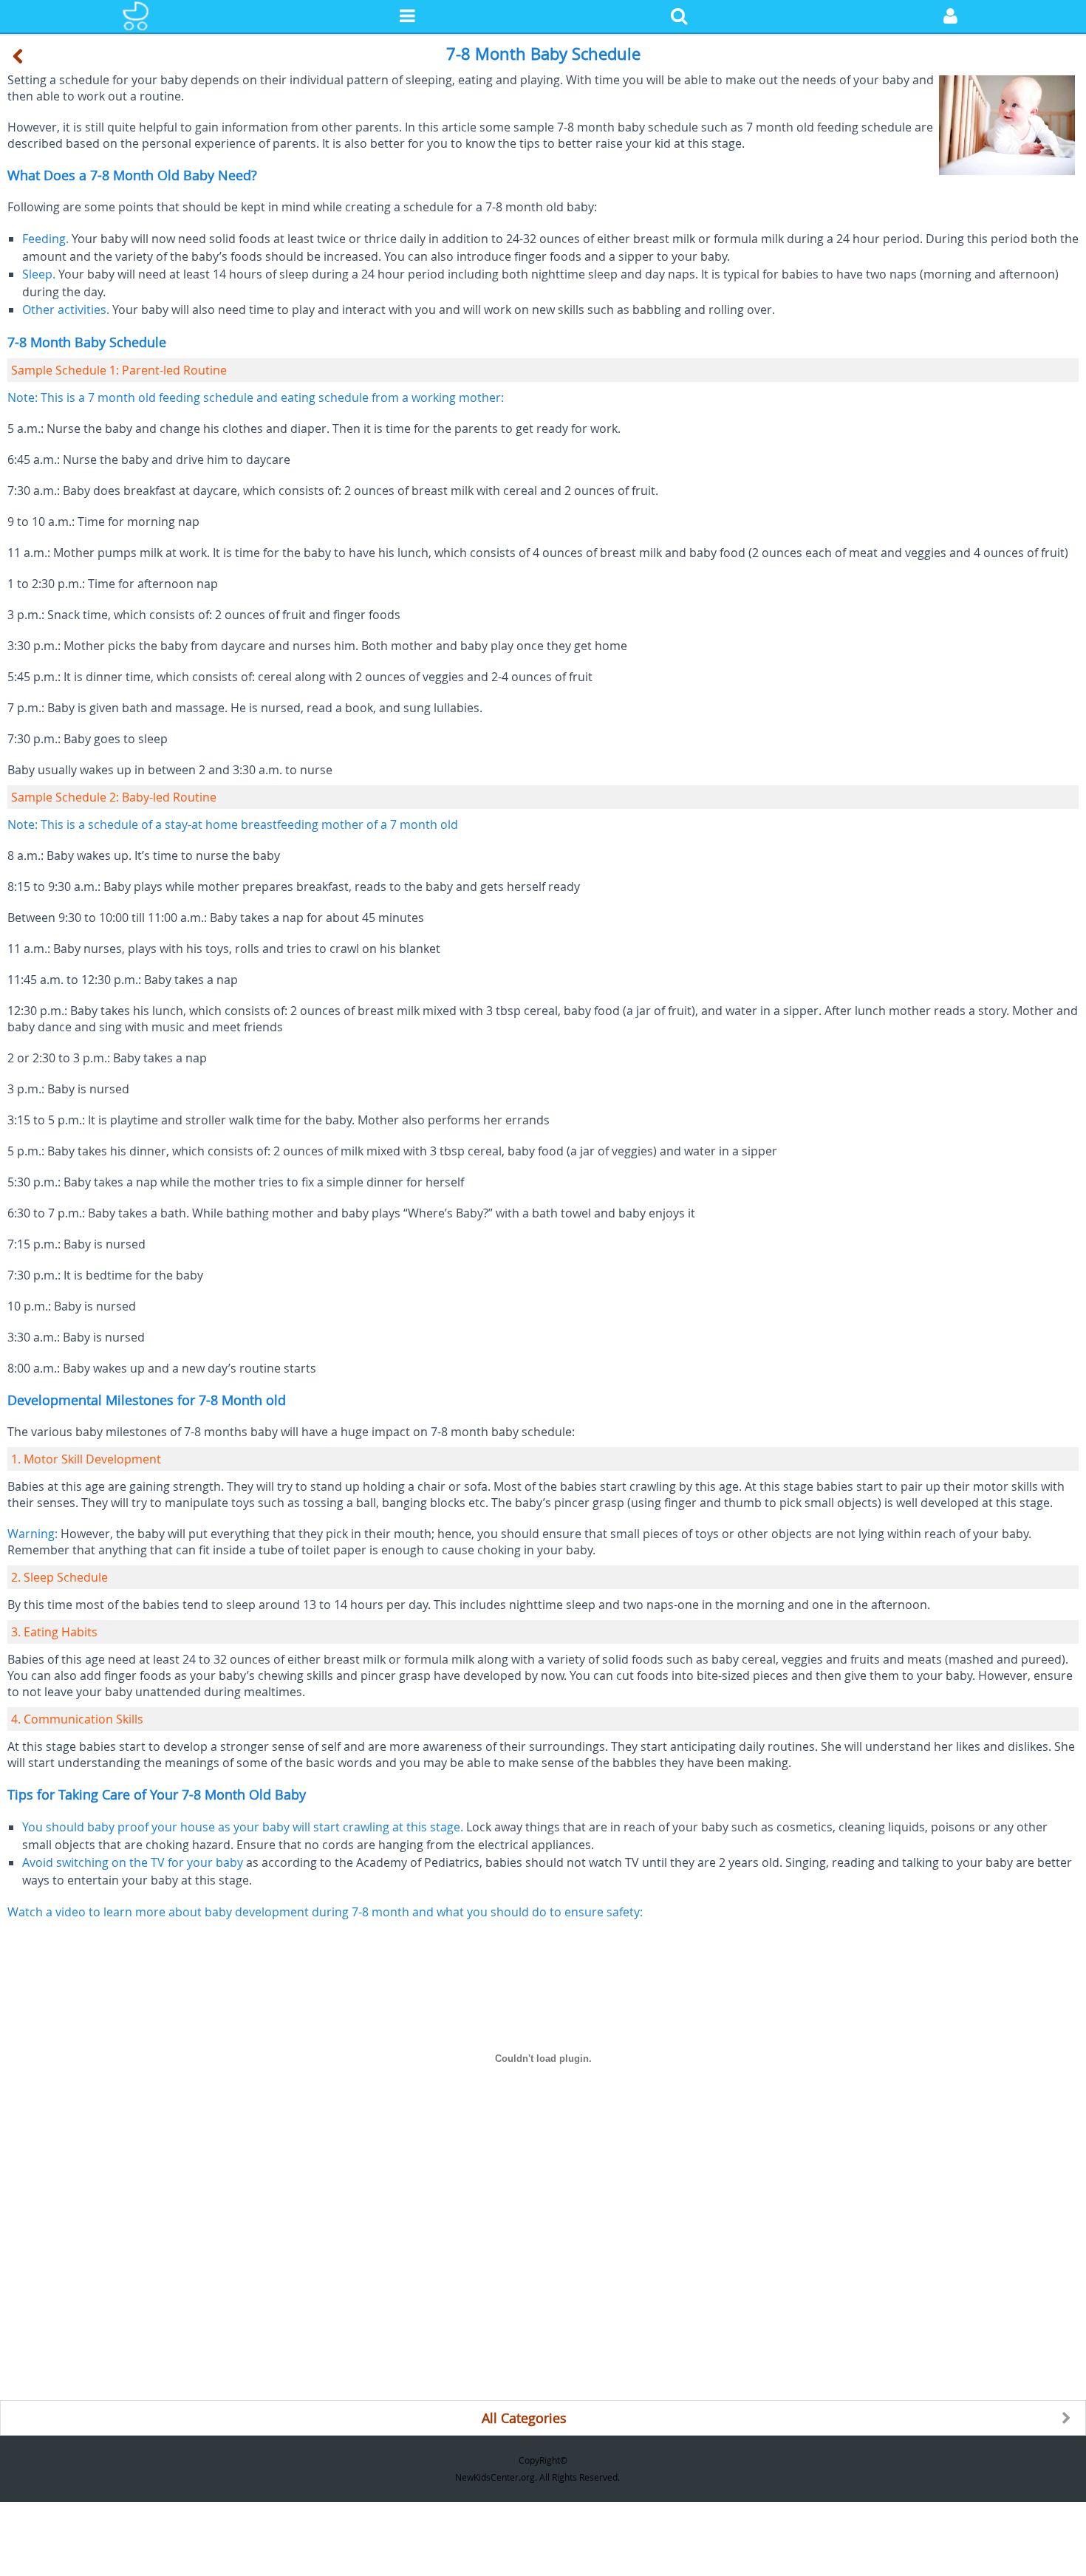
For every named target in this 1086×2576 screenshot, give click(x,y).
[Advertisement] (443, 2297)
